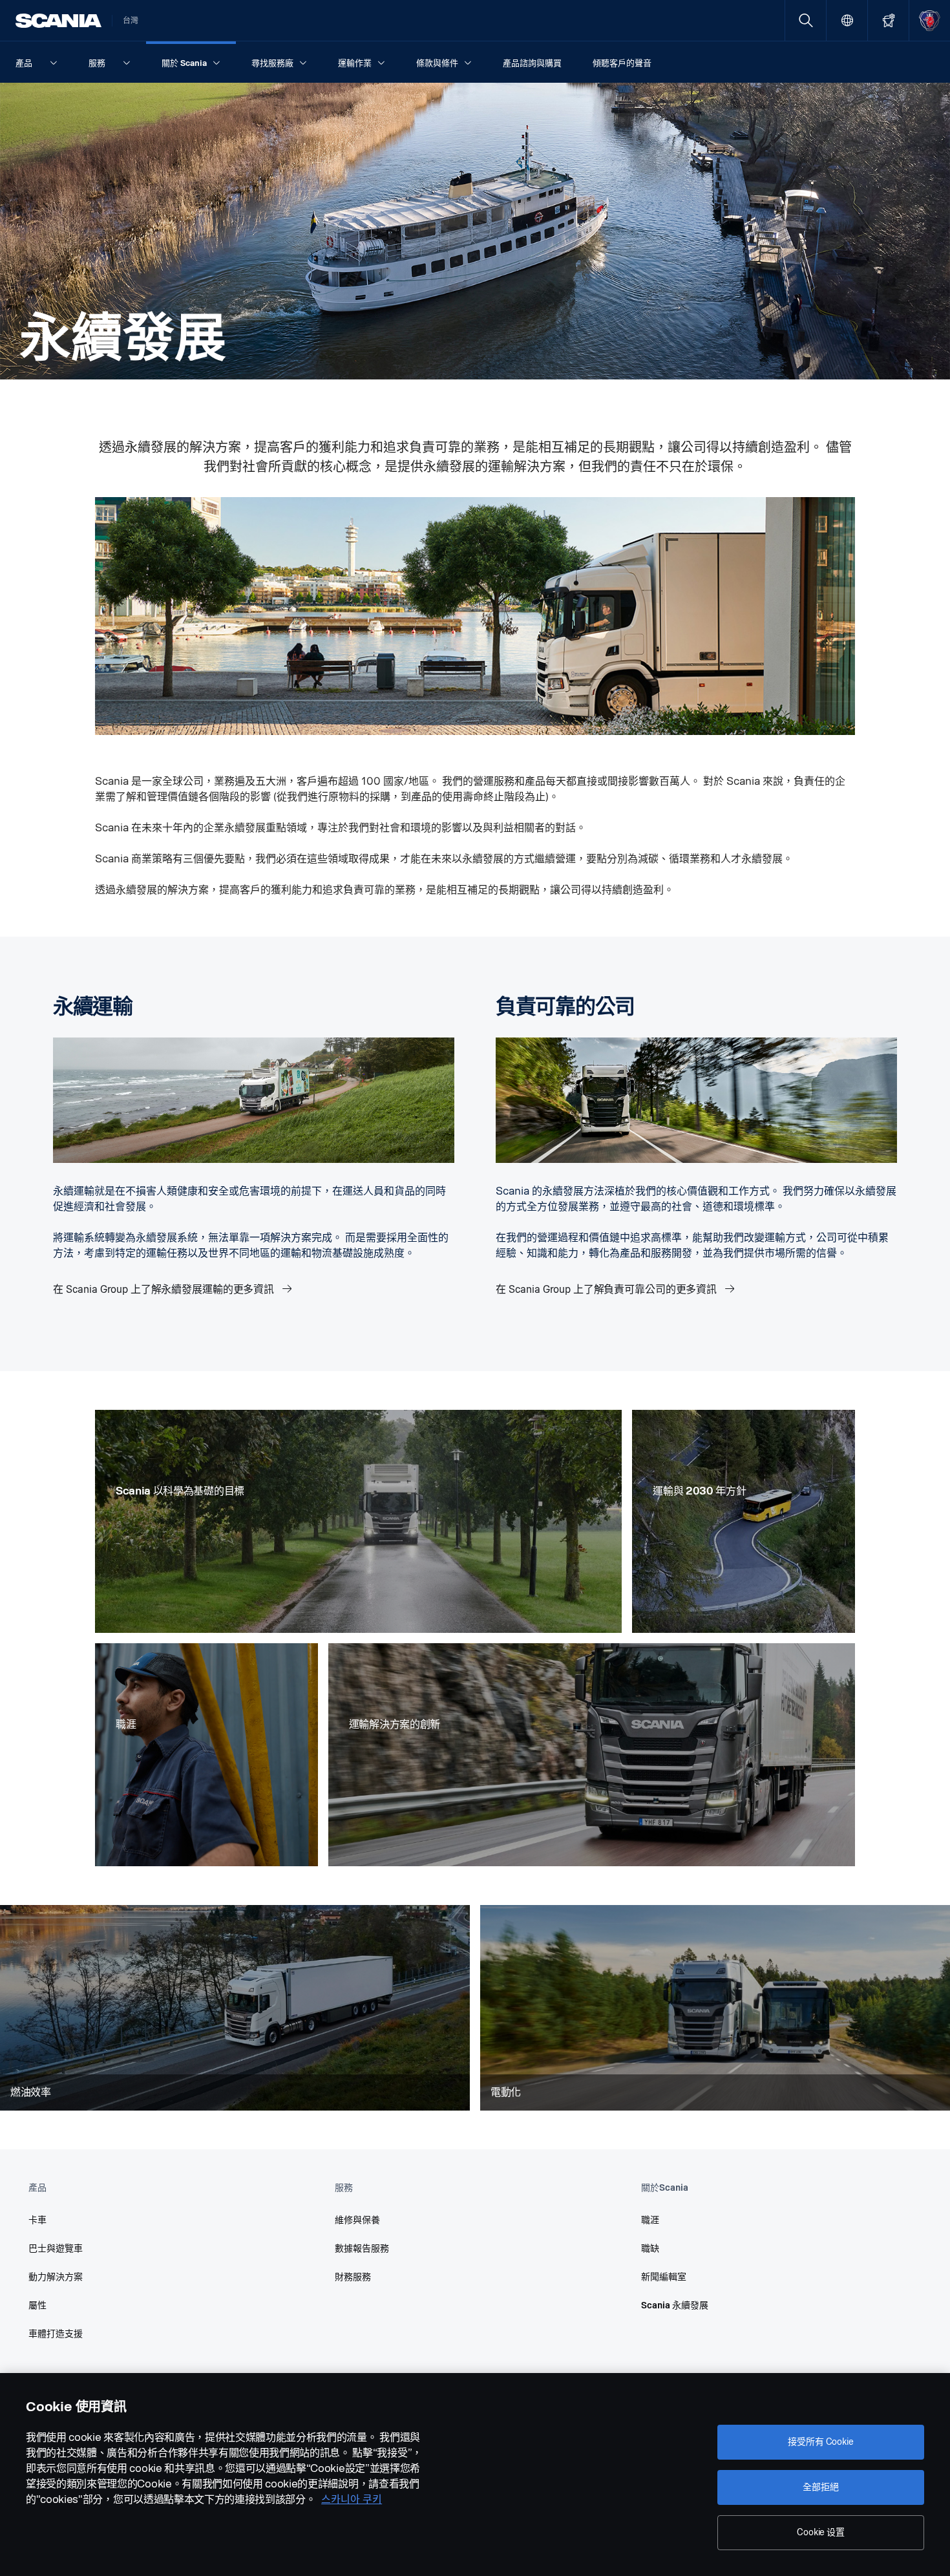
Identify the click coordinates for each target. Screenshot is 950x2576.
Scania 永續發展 (675, 2305)
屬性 (37, 2305)
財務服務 (353, 2277)
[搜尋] (806, 20)
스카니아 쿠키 (352, 2499)
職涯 (650, 2220)
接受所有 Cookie (820, 2442)
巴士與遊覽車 (56, 2249)
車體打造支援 (56, 2334)
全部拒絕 (820, 2487)
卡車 (37, 2220)
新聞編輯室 (664, 2277)
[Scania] (58, 21)
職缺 (650, 2249)
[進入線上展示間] (888, 20)
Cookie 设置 (821, 2532)
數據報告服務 (362, 2249)
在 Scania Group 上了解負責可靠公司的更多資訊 (607, 1289)
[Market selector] (847, 20)
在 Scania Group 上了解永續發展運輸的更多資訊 (165, 1289)
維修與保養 (357, 2220)
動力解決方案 (56, 2277)
